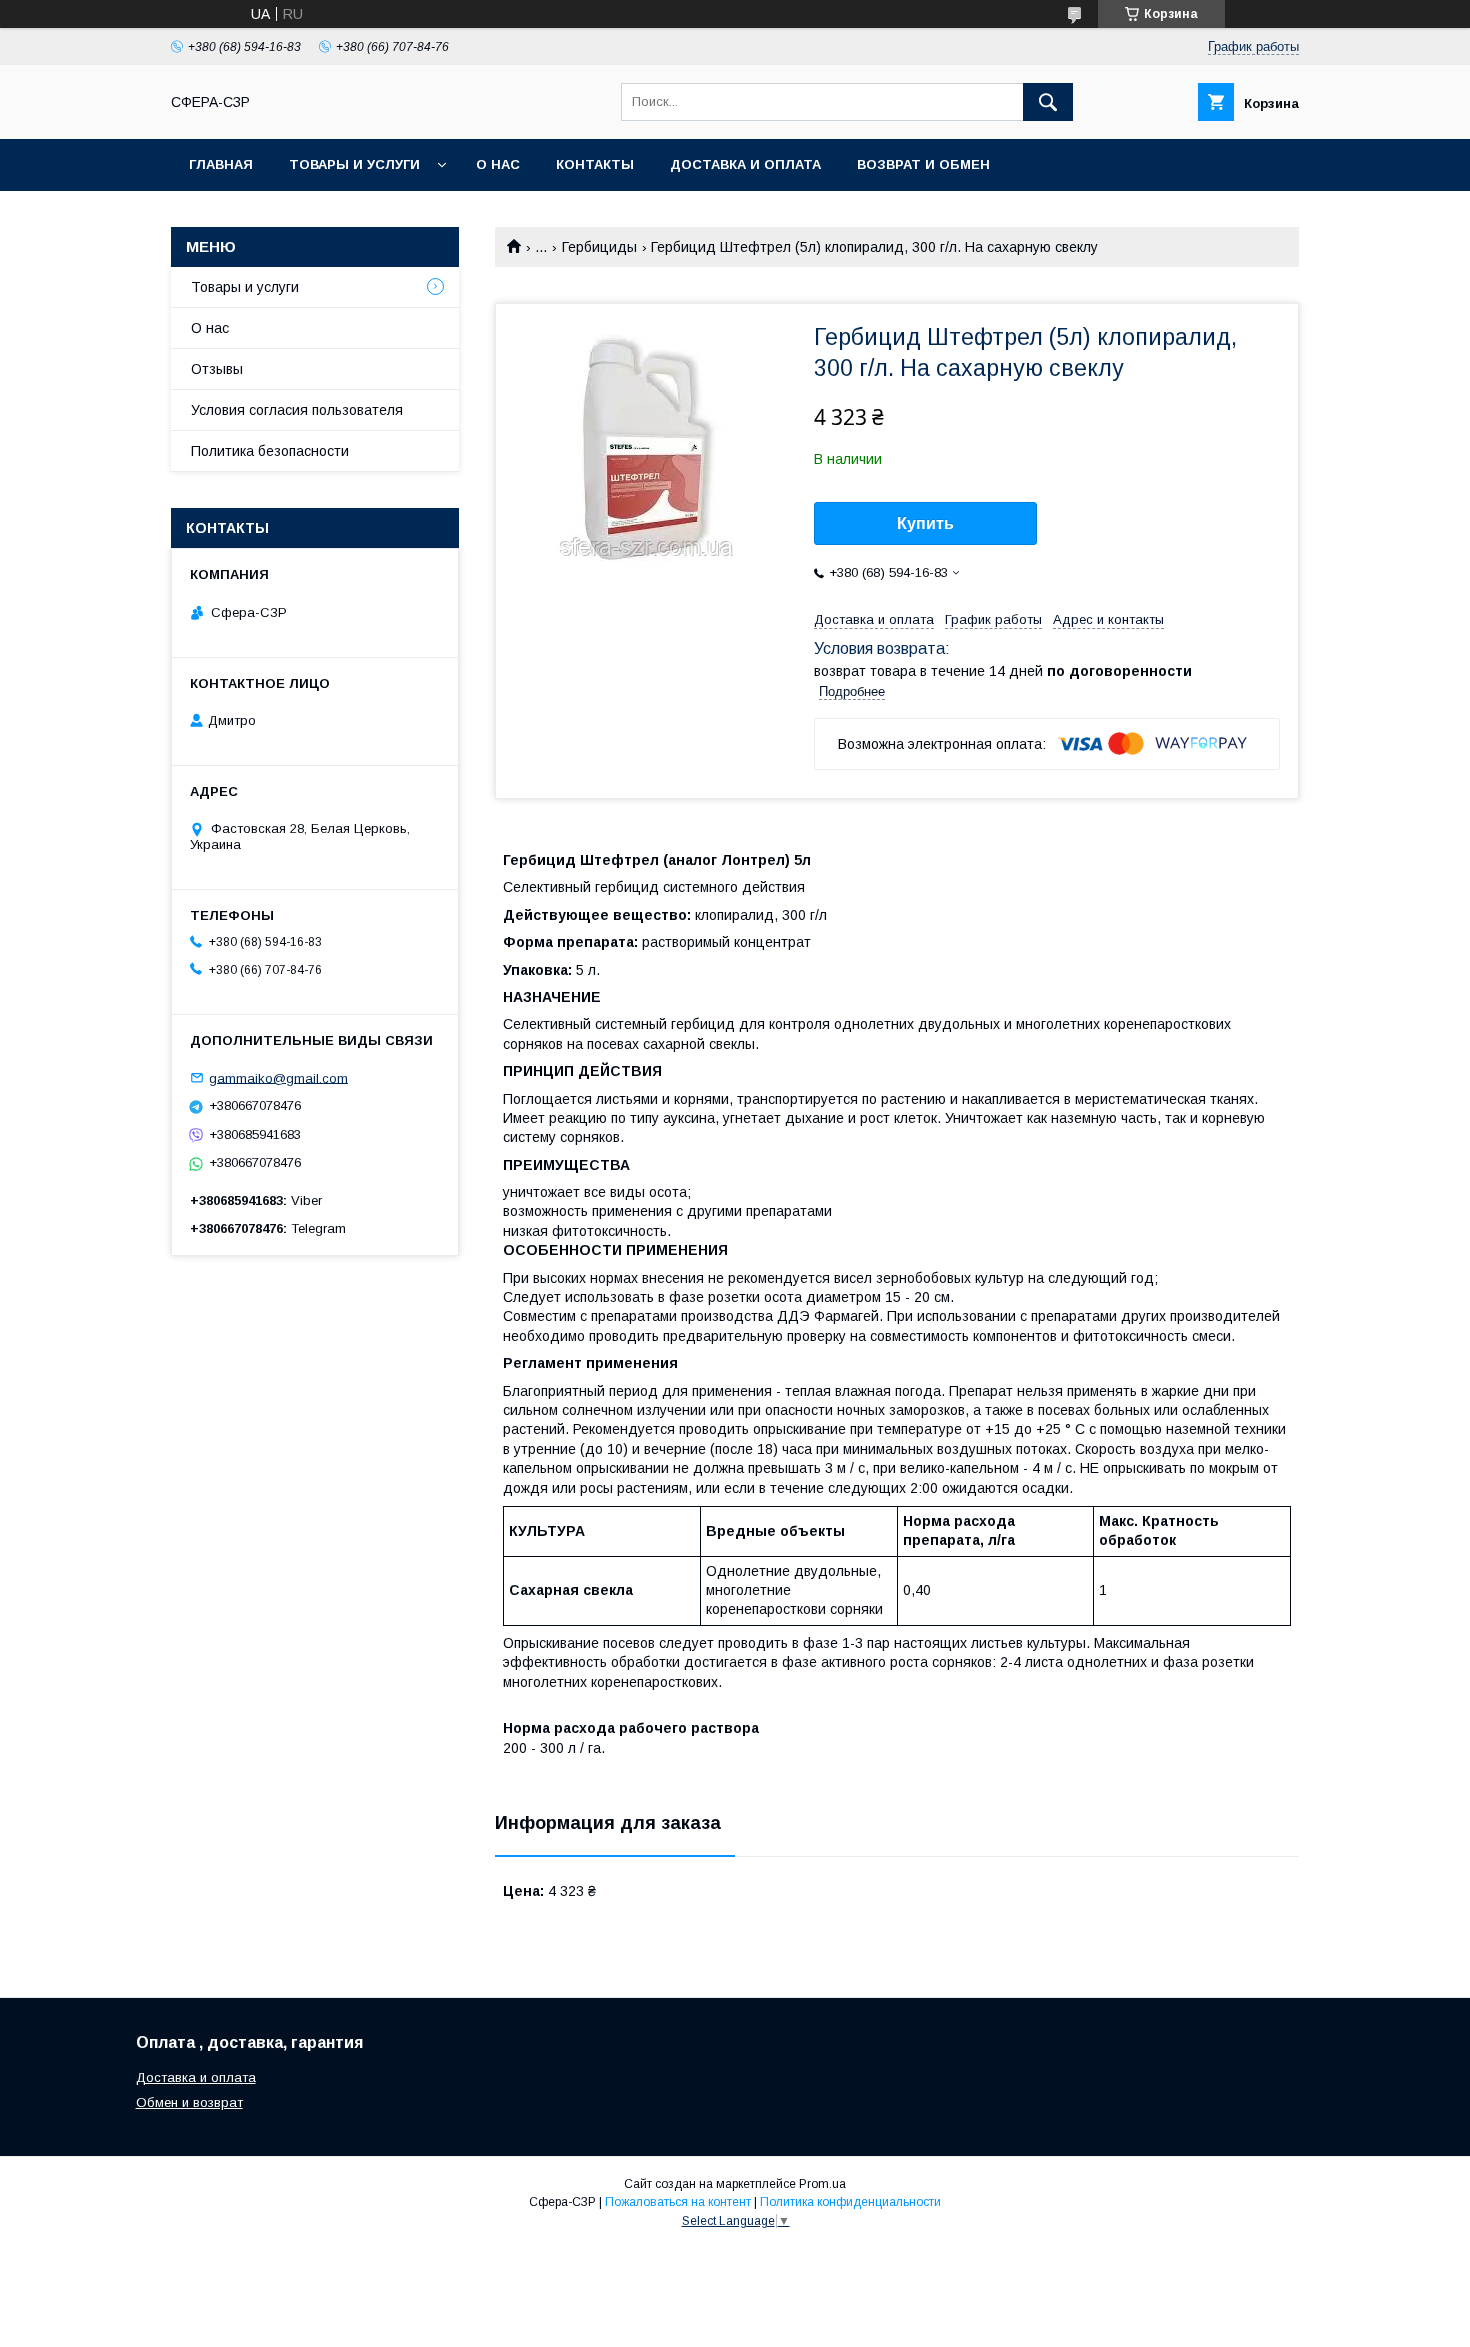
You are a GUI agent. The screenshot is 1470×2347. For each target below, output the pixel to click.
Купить (925, 523)
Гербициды (599, 247)
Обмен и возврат (189, 2102)
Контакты (595, 164)
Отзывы (217, 369)
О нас (498, 164)
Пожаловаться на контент (678, 2202)
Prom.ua (822, 2184)
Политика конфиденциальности (850, 2202)
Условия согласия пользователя (297, 410)
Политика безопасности (270, 451)
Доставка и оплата (745, 164)
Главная (221, 164)
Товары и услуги (354, 164)
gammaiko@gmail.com (278, 1077)
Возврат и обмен (923, 164)
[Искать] (1048, 102)
